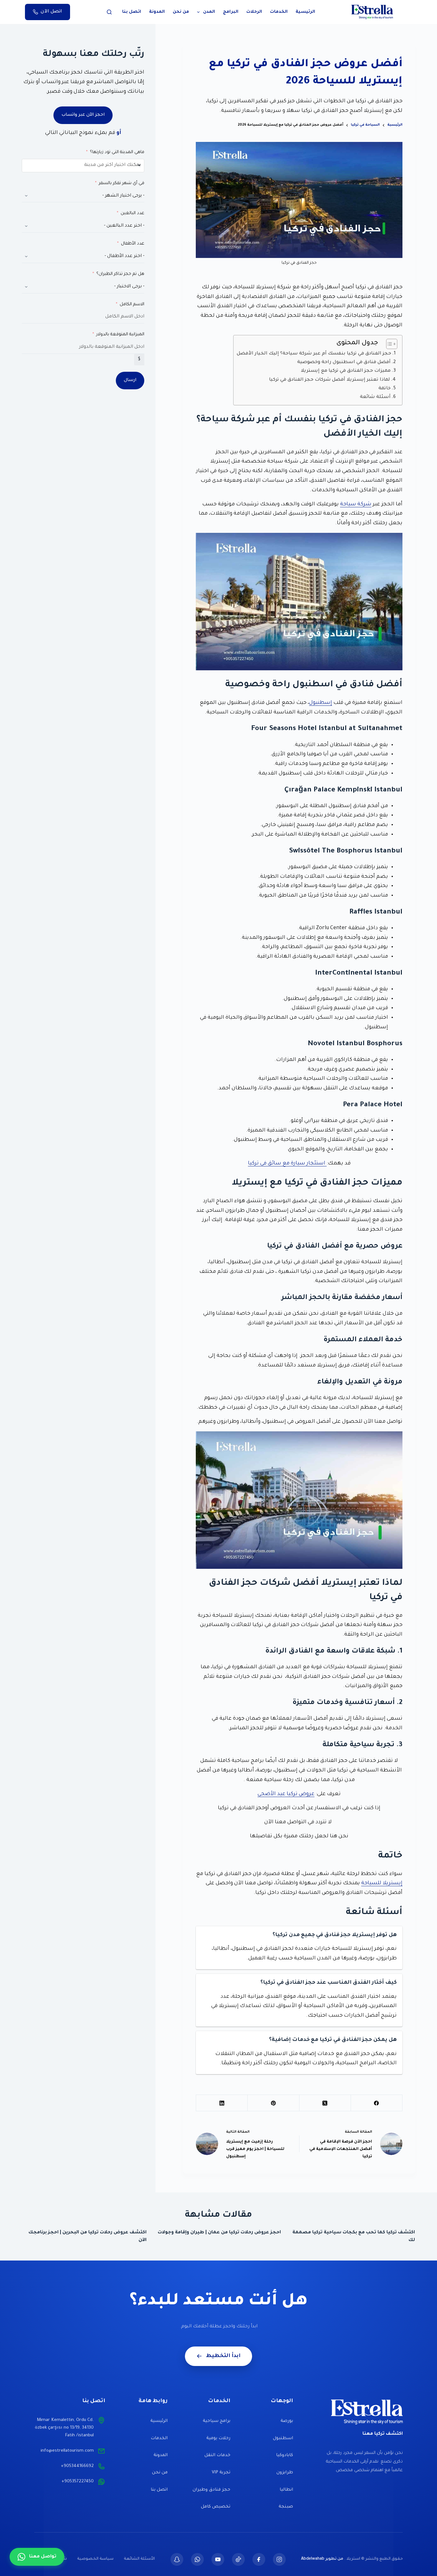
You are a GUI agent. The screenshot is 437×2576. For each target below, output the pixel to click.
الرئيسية (305, 12)
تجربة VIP (221, 2473)
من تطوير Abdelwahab (322, 2559)
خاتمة (385, 389)
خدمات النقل (217, 2455)
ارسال (130, 380)
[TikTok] (238, 2559)
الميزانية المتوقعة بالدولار (120, 335)
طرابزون (285, 2473)
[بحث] (109, 12)
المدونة (157, 12)
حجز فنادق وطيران (211, 2490)
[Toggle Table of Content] (389, 344)
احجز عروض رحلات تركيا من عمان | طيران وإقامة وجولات (219, 2233)
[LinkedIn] (222, 2103)
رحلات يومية (218, 2438)
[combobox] (83, 166)
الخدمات (279, 12)
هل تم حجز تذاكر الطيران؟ (120, 274)
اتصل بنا (132, 12)
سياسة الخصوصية (95, 2559)
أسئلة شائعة (375, 397)
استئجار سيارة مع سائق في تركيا (287, 1163)
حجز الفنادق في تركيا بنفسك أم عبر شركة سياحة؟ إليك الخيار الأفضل (314, 354)
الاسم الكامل (132, 304)
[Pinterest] (273, 2103)
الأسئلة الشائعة (139, 2559)
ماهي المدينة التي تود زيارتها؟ (117, 152)
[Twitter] (218, 2559)
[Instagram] (279, 2559)
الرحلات (254, 12)
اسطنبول (283, 2438)
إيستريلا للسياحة (382, 1883)
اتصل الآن (51, 12)
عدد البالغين (132, 213)
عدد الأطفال (133, 244)
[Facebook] (376, 2103)
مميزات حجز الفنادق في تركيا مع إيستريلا (346, 371)
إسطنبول (321, 703)
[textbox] (102, 166)
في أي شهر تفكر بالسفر (122, 183)
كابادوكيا (285, 2455)
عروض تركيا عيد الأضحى (286, 1794)
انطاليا (286, 2490)
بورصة (287, 2421)
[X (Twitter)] (325, 2103)
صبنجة (286, 2507)
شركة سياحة (356, 504)
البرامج (231, 12)
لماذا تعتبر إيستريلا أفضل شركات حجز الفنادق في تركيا (330, 380)
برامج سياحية (217, 2421)
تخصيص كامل (216, 2507)
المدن (209, 12)
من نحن (181, 12)
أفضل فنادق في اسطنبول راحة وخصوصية (344, 362)
